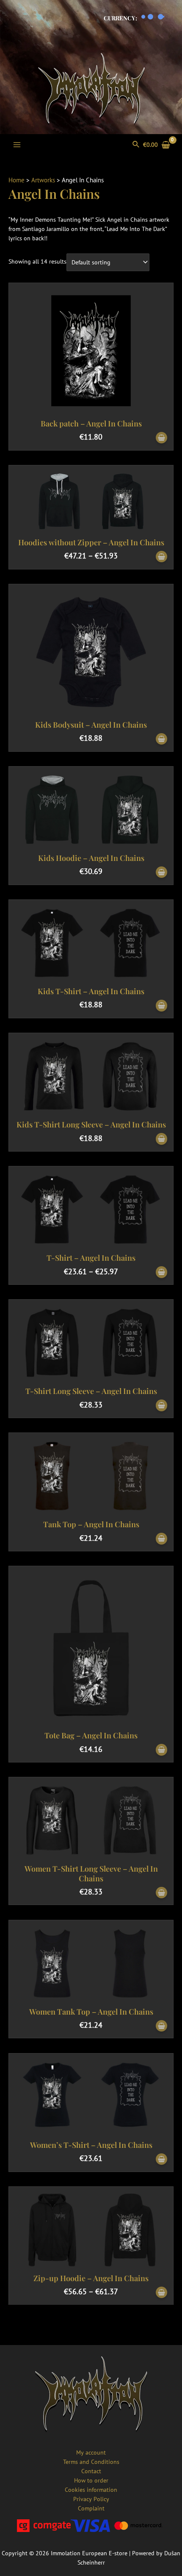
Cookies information (91, 2490)
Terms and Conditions (91, 2462)
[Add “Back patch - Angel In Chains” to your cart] (161, 438)
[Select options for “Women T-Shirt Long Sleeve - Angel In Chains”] (161, 1893)
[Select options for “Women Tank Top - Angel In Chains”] (161, 2026)
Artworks (43, 180)
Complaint (91, 2508)
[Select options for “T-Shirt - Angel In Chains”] (161, 1272)
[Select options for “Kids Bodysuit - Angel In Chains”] (161, 739)
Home (17, 180)
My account (91, 2452)
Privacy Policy (91, 2499)
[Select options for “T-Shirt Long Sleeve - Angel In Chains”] (161, 1406)
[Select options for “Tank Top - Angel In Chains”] (161, 1539)
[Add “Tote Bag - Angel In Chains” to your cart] (161, 1750)
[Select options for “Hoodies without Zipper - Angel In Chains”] (161, 557)
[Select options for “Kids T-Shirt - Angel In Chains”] (161, 1006)
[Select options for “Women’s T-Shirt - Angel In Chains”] (161, 2159)
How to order (91, 2480)
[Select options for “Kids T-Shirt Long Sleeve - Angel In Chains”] (161, 1139)
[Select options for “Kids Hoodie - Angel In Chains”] (161, 873)
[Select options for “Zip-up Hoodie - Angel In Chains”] (161, 2293)
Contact (91, 2471)
